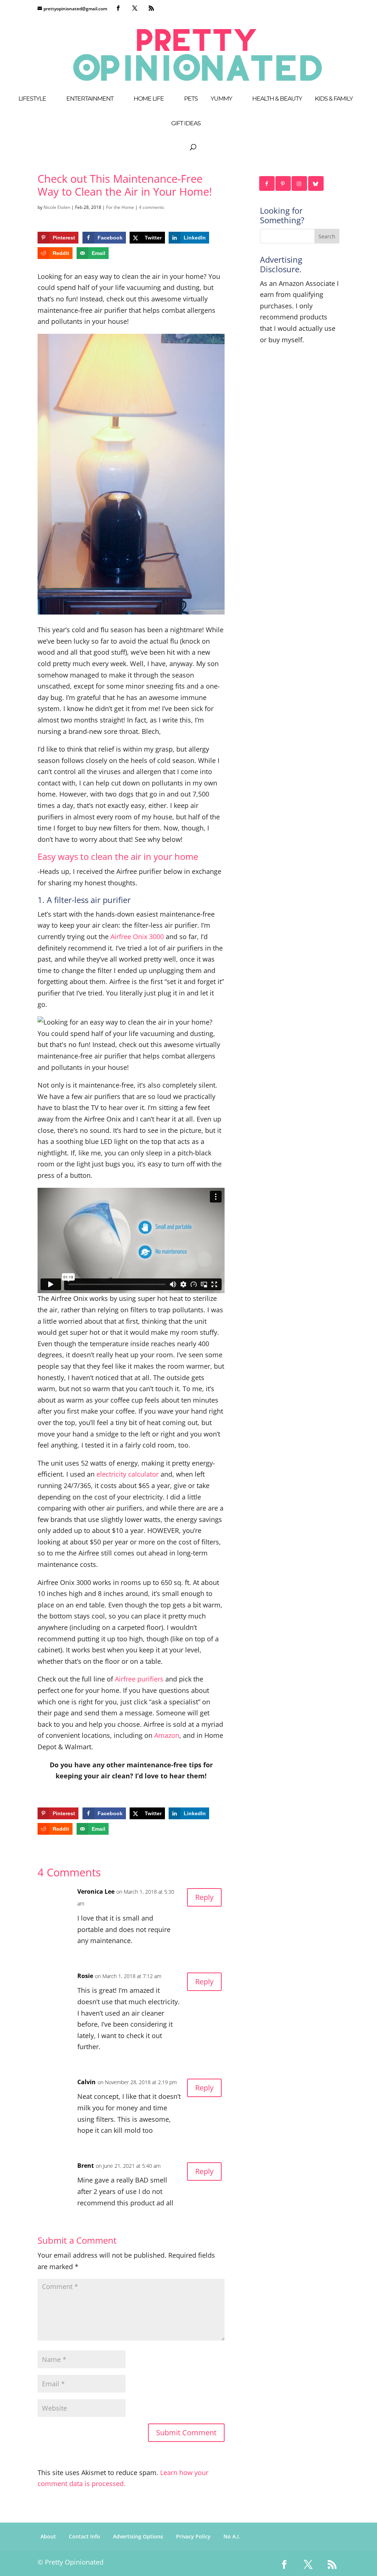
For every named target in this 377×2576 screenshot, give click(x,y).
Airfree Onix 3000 (138, 937)
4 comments (151, 207)
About (48, 2536)
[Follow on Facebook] (267, 183)
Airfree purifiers (139, 1679)
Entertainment (90, 99)
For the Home (120, 207)
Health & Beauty (277, 99)
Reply (204, 1897)
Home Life (149, 99)
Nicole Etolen (57, 207)
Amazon (167, 1735)
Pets (191, 99)
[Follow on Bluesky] (316, 183)
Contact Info (84, 2536)
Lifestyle (32, 99)
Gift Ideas (186, 124)
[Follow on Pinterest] (283, 183)
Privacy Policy (193, 2536)
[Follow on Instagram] (300, 183)
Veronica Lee (96, 1891)
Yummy (221, 99)
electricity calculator (128, 1474)
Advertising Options (138, 2536)
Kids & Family (334, 99)
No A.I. (232, 2536)
